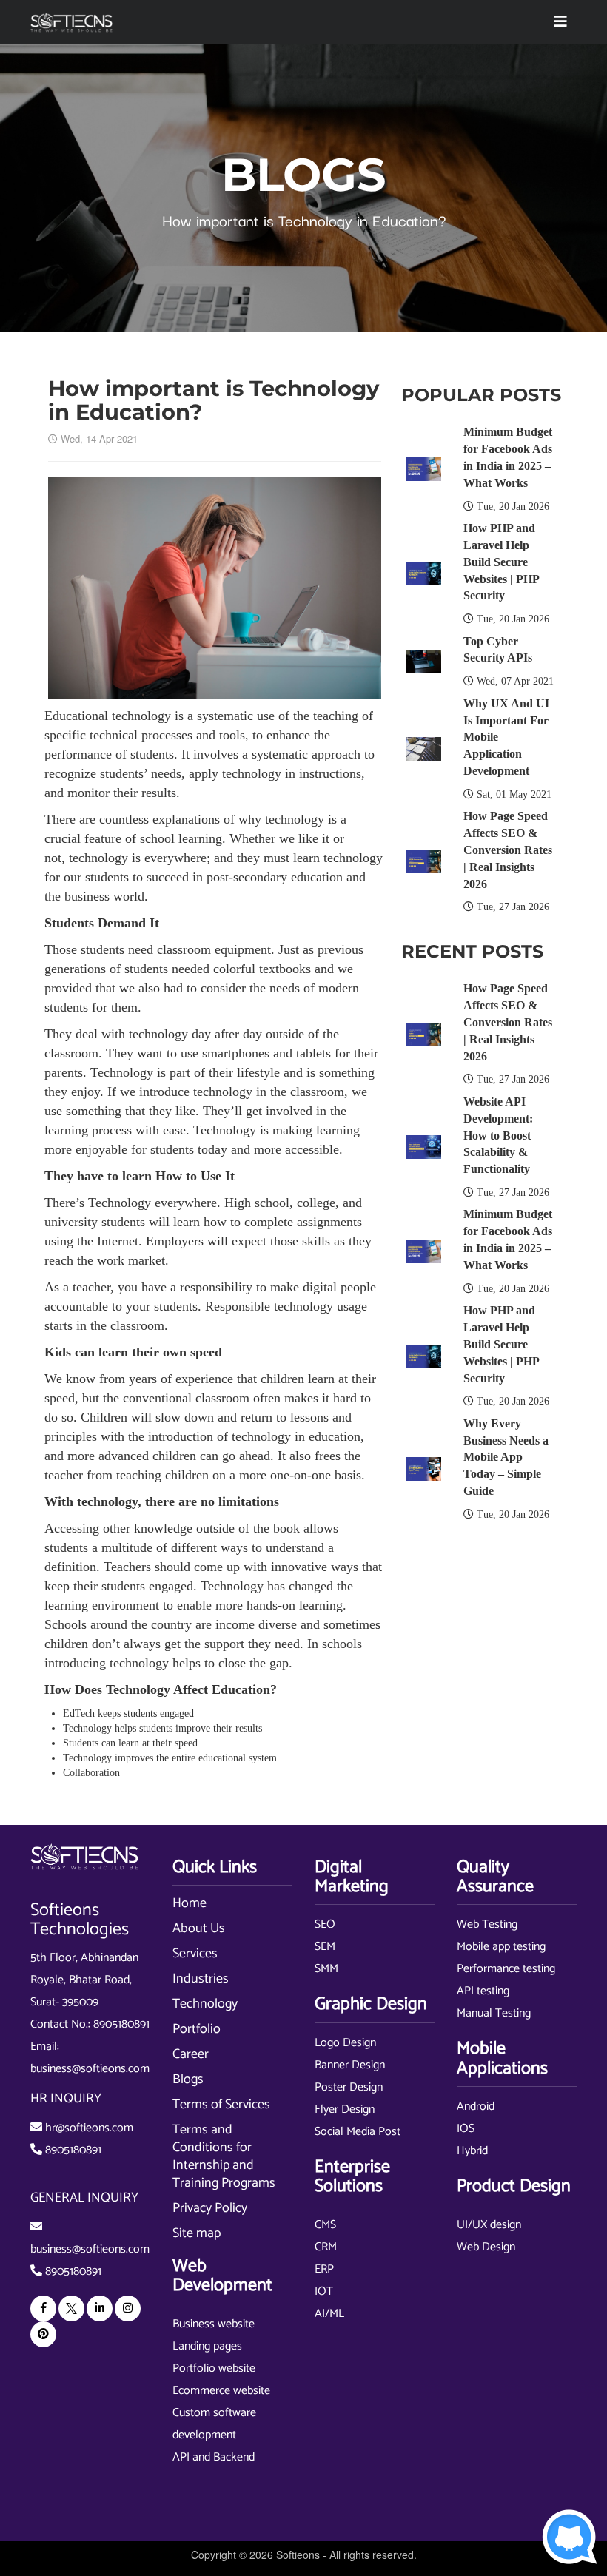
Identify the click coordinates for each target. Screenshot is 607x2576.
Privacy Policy (210, 2208)
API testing (483, 1991)
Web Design (486, 2247)
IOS (466, 2129)
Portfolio (197, 2029)
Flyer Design (345, 2109)
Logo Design (345, 2043)
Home (190, 1903)
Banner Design (350, 2065)
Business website (214, 2324)
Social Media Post (358, 2132)
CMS (325, 2225)
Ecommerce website (221, 2391)
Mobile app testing (501, 1947)
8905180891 (121, 2024)
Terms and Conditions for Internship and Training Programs (224, 2156)
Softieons (298, 2555)
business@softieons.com (90, 2069)
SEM (325, 1947)
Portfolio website (214, 2368)
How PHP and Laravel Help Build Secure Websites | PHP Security (501, 562)
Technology (205, 2004)
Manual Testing (494, 2013)
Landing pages (207, 2346)
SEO (325, 1924)
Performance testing (506, 1969)
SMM (326, 1969)
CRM (326, 2247)
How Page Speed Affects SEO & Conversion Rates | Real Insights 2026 (508, 850)
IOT (324, 2291)
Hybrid (472, 2151)
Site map (197, 2233)
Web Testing (487, 1924)
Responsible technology (269, 1306)
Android (476, 2106)
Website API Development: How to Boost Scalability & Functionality (498, 1135)
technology (98, 858)
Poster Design (349, 2087)
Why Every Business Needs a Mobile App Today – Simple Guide (506, 1457)
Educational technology (108, 716)
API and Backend (214, 2457)
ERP (324, 2269)
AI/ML (329, 2314)
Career (191, 2054)
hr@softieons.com (89, 2128)
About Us (199, 1928)
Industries (201, 1979)
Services (195, 1954)
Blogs (188, 2079)
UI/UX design (489, 2225)
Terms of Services (221, 2105)
